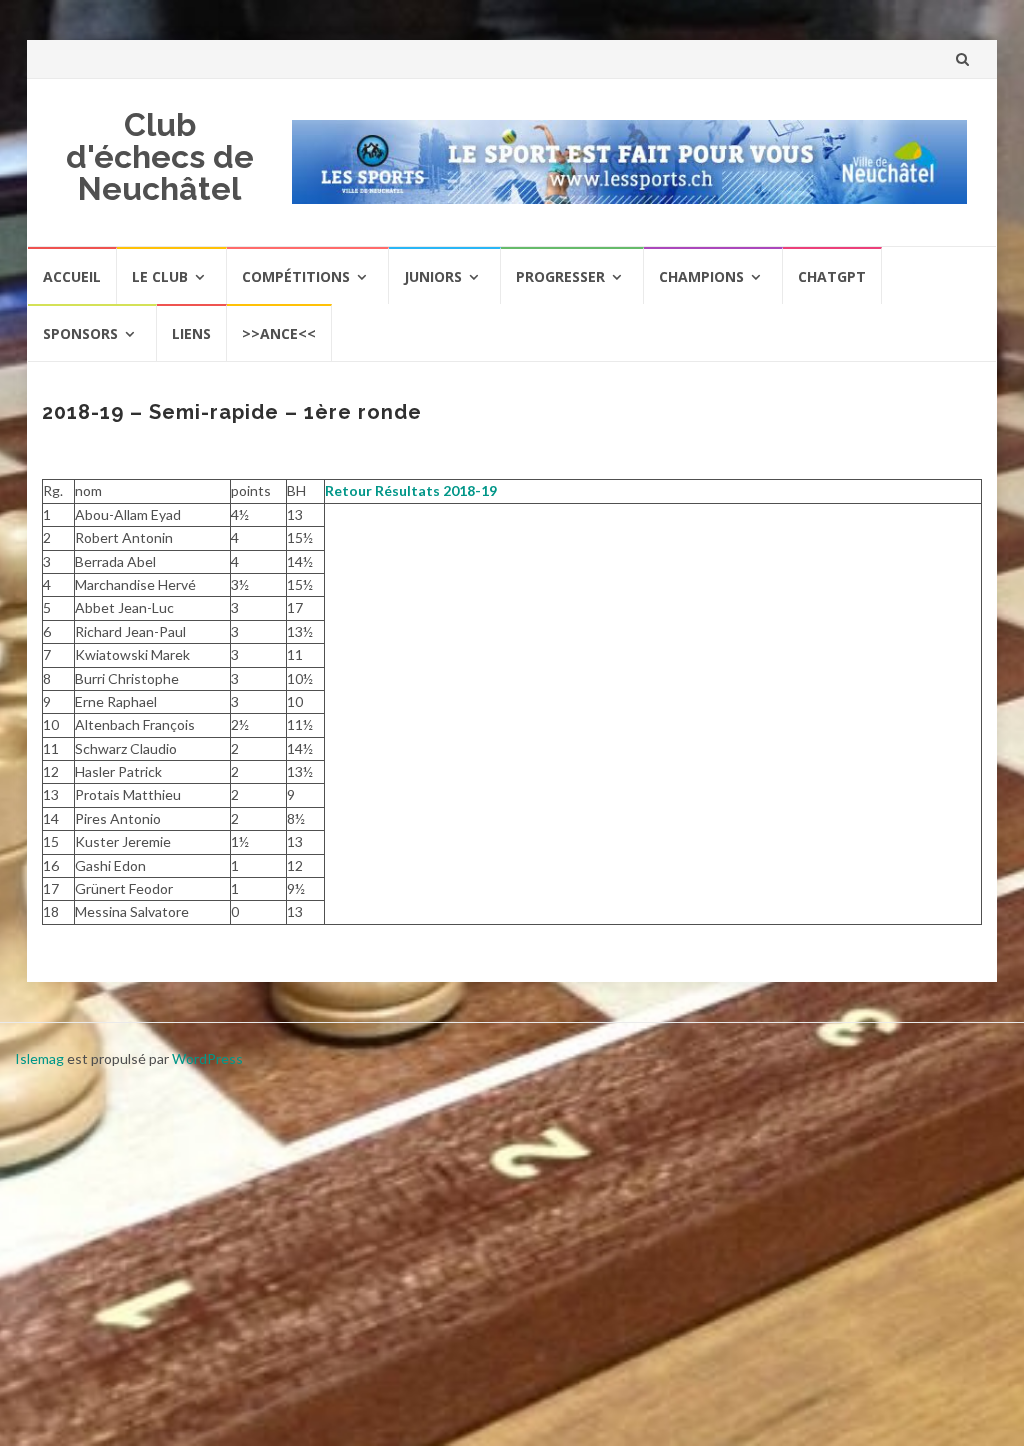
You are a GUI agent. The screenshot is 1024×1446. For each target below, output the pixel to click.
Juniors (433, 276)
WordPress (207, 1058)
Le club (160, 276)
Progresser (560, 276)
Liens (191, 333)
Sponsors (80, 333)
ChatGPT (832, 276)
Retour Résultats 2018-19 (411, 490)
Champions (701, 276)
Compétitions (296, 276)
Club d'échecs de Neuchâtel (160, 156)
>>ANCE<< (279, 333)
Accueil (72, 276)
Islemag (39, 1058)
